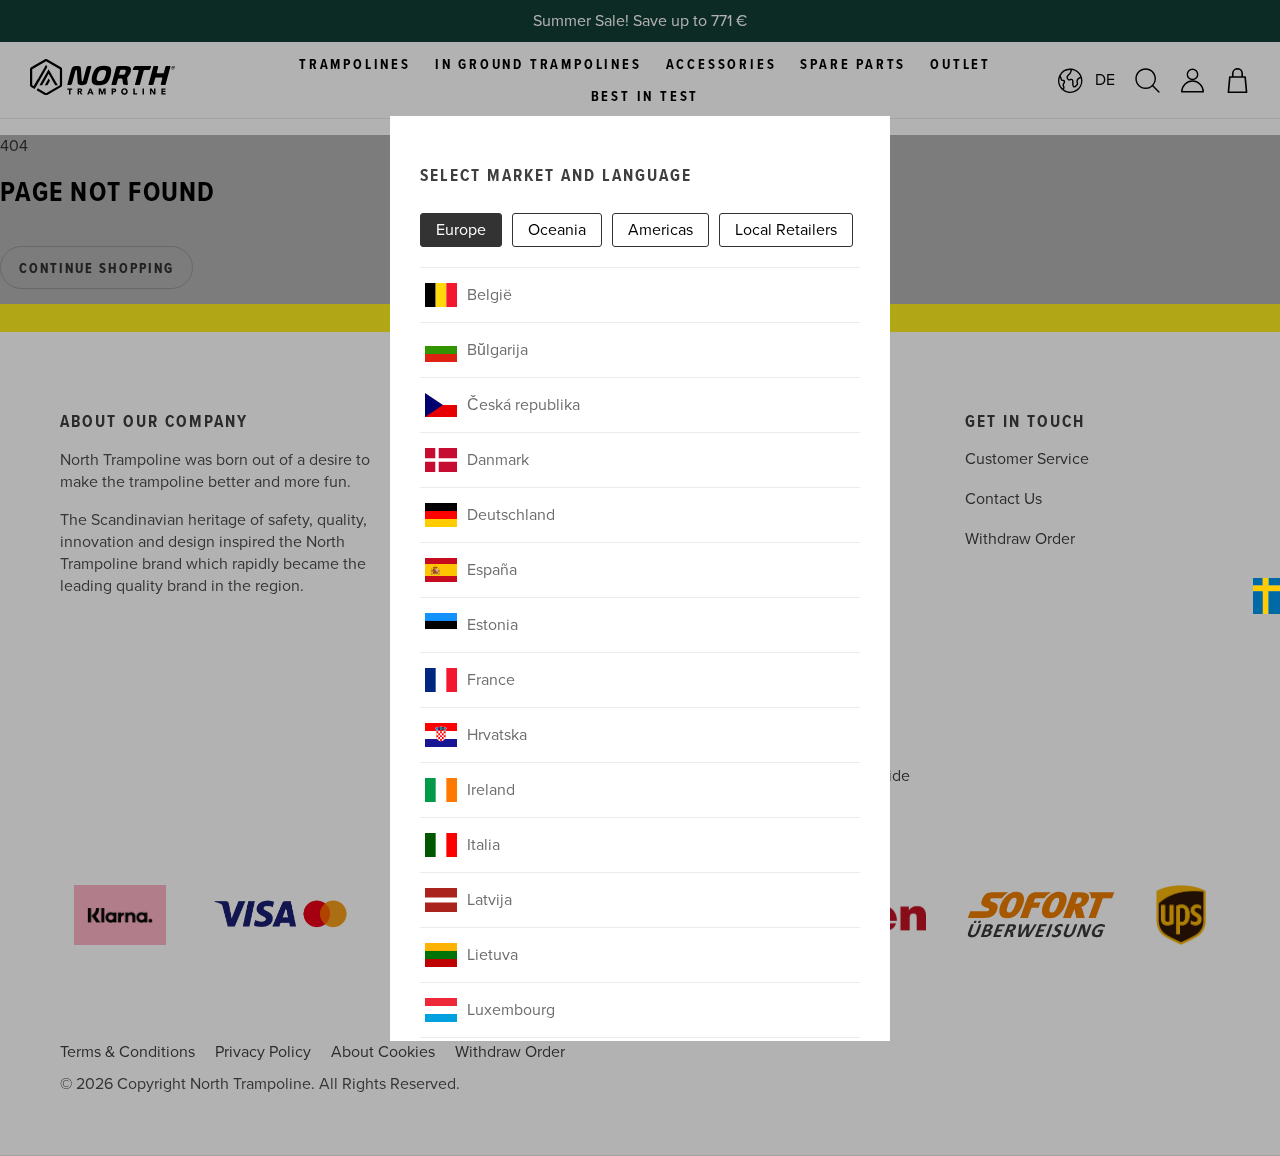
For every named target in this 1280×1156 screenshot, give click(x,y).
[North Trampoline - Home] (127, 80)
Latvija (489, 900)
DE (1105, 80)
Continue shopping (96, 269)
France (491, 680)
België (489, 295)
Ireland (491, 790)
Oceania (557, 230)
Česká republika (523, 405)
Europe (461, 230)
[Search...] (1147, 80)
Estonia (492, 625)
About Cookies (383, 1052)
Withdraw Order (1020, 539)
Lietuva (492, 955)
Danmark (498, 460)
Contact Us (1003, 499)
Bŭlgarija (497, 350)
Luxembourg (511, 1010)
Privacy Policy (263, 1052)
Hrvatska (497, 735)
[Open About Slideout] (1266, 596)
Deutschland (511, 515)
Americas (660, 230)
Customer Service (1027, 459)
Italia (483, 845)
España (492, 570)
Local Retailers (786, 230)
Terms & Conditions (127, 1052)
